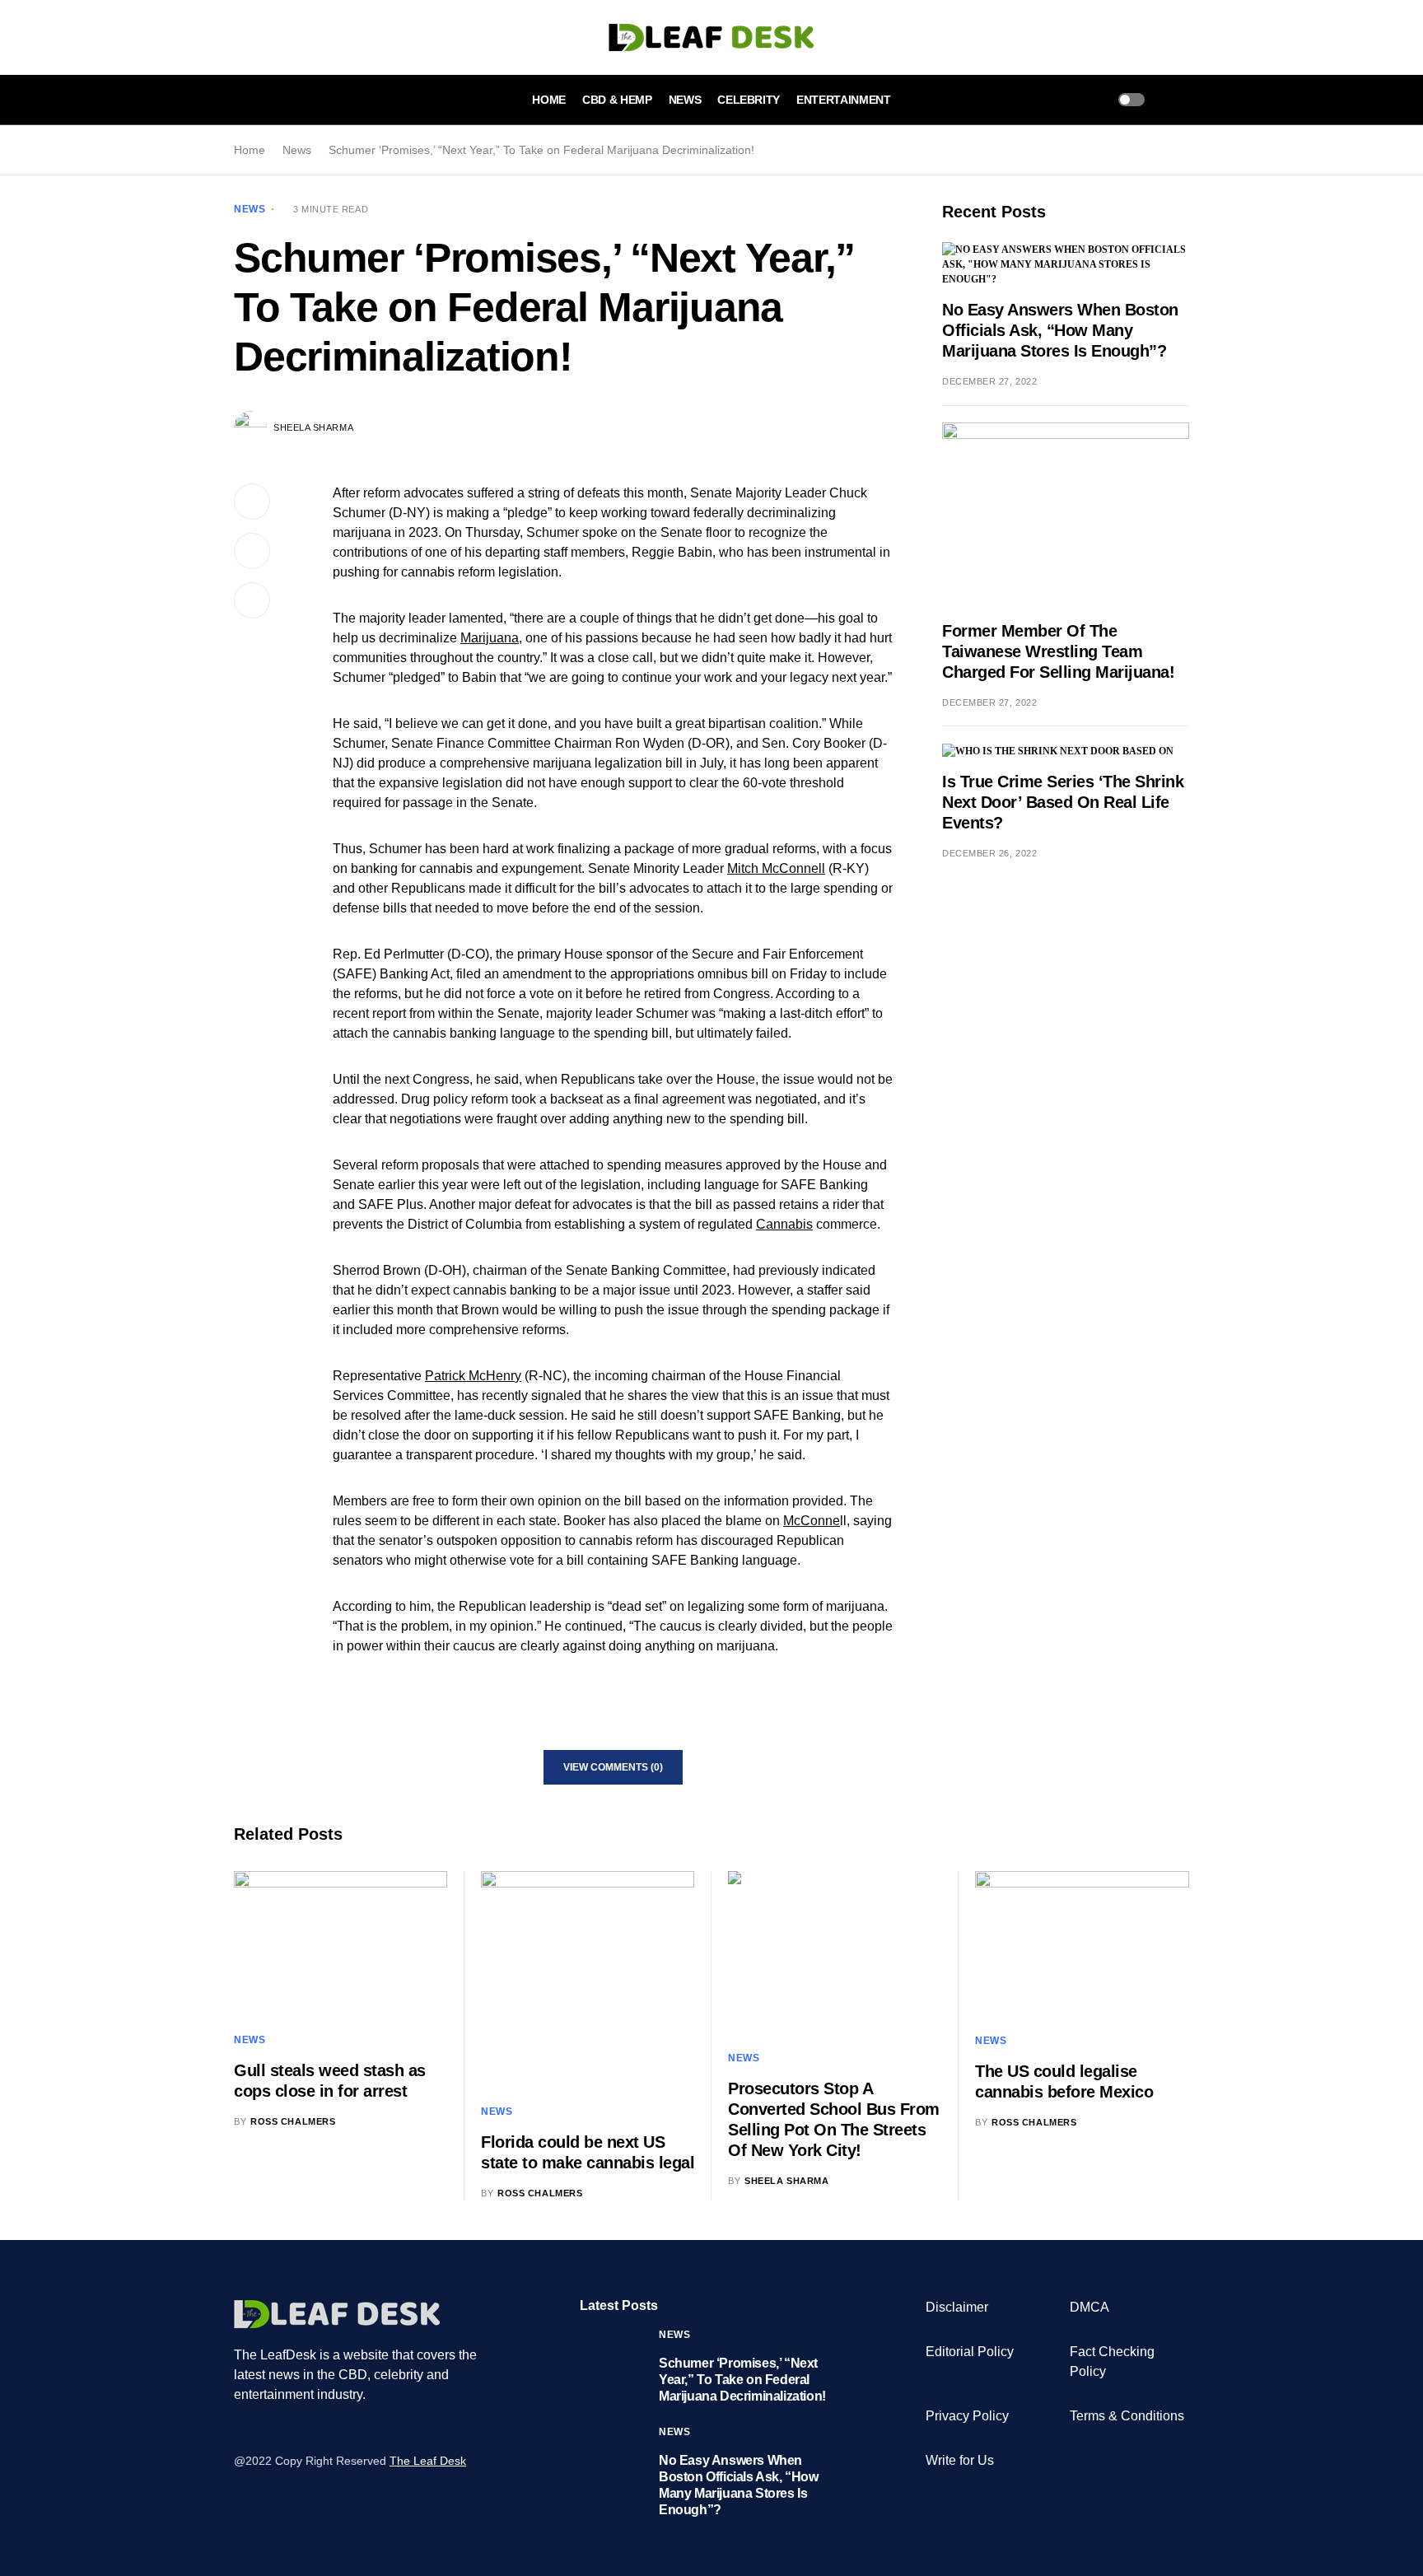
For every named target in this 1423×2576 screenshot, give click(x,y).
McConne (812, 1521)
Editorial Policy (970, 2352)
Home (250, 150)
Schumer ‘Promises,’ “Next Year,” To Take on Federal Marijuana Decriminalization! (742, 2380)
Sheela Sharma (313, 427)
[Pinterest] (302, 2429)
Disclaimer (957, 2307)
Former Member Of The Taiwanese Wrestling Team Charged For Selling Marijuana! (1058, 651)
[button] (239, 100)
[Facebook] (240, 2429)
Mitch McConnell (776, 868)
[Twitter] (260, 2429)
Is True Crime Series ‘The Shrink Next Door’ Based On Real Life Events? (1063, 802)
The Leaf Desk (428, 2461)
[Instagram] (281, 2429)
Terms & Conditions (1127, 2416)
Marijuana (490, 638)
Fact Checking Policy (1112, 2361)
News (297, 150)
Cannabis (784, 1224)
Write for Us (960, 2460)
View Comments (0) (613, 1767)
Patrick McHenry (473, 1376)
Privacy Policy (967, 2416)
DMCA (1089, 2307)
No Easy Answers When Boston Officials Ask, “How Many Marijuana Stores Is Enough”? (1060, 330)
